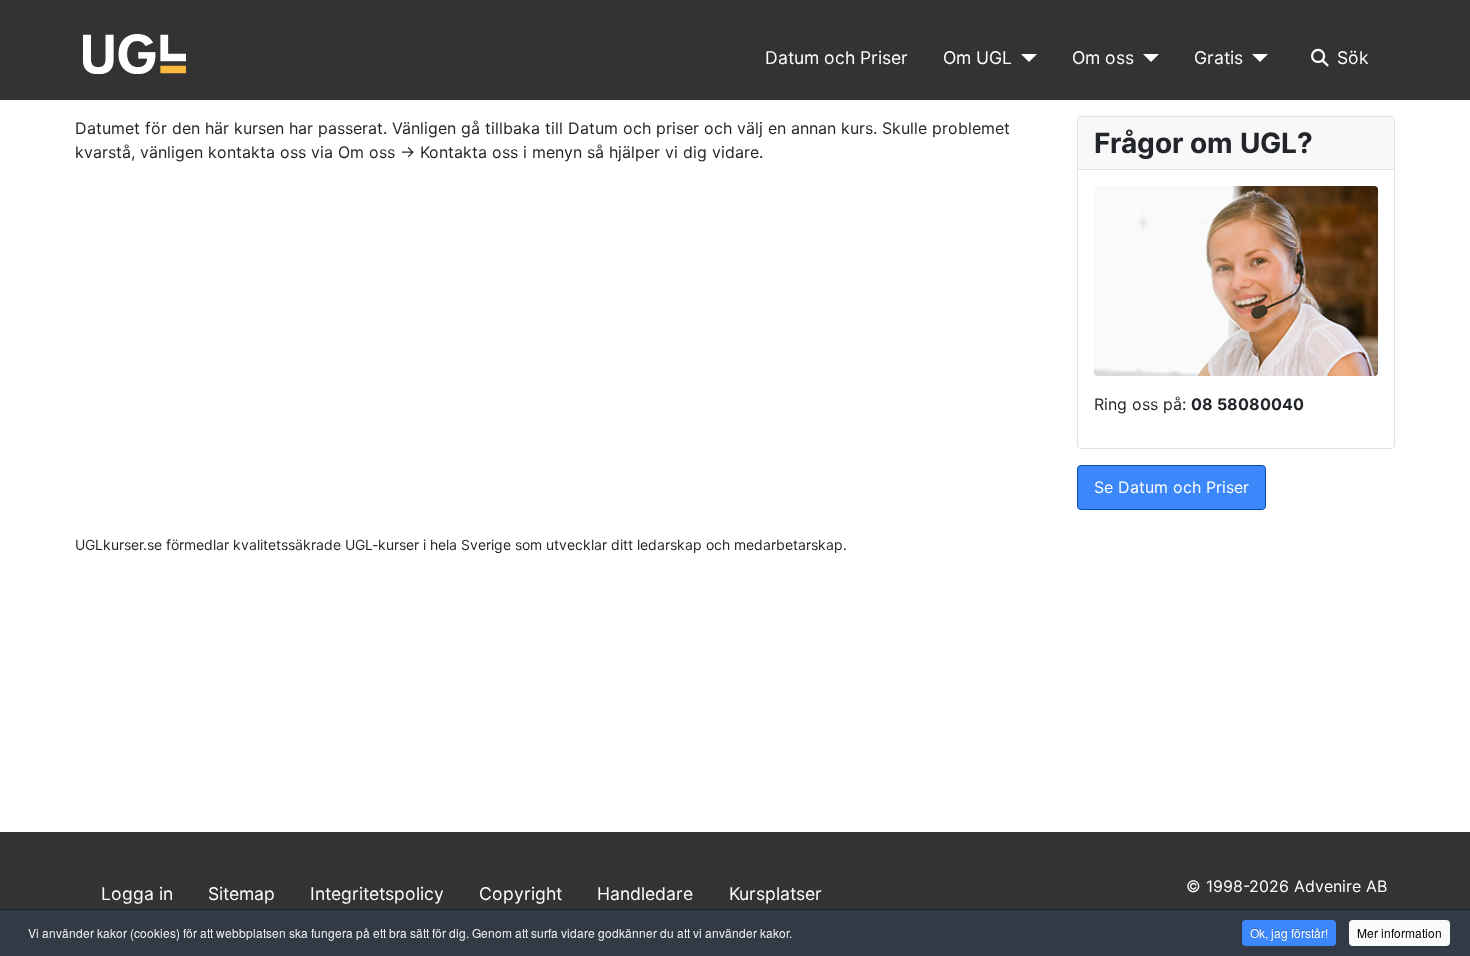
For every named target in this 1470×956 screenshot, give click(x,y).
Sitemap (241, 893)
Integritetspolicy (377, 893)
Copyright (520, 893)
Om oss (1103, 57)
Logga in (137, 893)
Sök (1353, 57)
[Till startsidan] (134, 52)
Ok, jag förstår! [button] (1289, 932)
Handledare (645, 893)
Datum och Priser (836, 57)
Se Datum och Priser (1171, 487)
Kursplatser (775, 893)
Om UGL (977, 57)
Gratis (1218, 57)
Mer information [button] (1399, 932)
